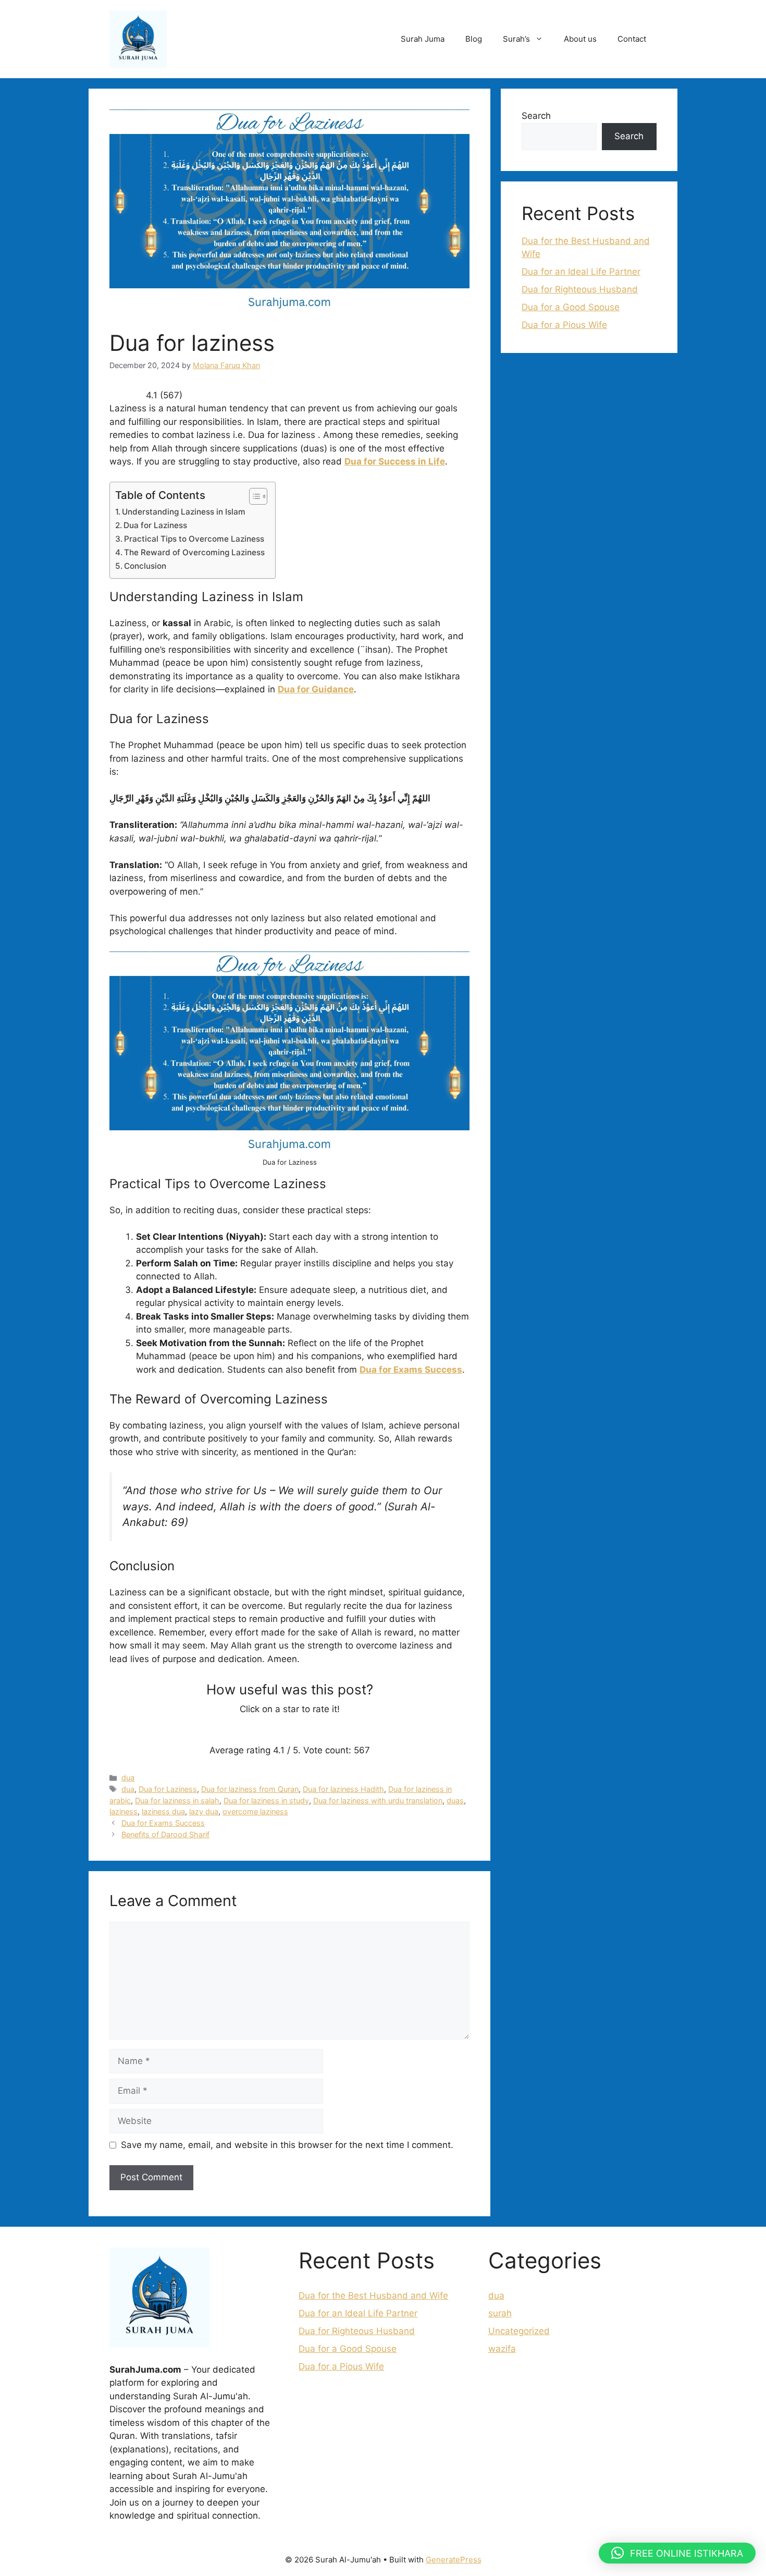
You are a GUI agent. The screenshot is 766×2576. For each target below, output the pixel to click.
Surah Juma (423, 39)
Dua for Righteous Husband (580, 289)
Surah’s (516, 39)
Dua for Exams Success (411, 1370)
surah (500, 2313)
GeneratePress (454, 2560)
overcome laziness (255, 1811)
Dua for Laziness (155, 525)
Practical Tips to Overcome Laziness (194, 539)
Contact (632, 39)
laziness (123, 1811)
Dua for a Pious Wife (564, 325)
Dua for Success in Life (395, 461)
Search (536, 116)
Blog (474, 39)
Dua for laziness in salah (177, 1800)
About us (580, 39)
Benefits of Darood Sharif (165, 1834)
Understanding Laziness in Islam (184, 512)
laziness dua (163, 1811)
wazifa (502, 2349)
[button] (677, 2553)
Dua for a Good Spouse (571, 307)
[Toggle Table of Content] (253, 496)
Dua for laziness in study (266, 1800)
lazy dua (204, 1811)
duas (455, 1800)
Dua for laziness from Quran (250, 1789)
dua (128, 1778)
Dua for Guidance (316, 689)
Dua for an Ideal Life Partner (581, 272)
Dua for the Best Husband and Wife (373, 2296)
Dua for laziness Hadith (343, 1789)
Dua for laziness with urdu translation (378, 1800)
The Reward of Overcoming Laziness (194, 552)
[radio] (252, 1730)
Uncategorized (519, 2331)
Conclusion (145, 566)
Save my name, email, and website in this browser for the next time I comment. (287, 2145)
